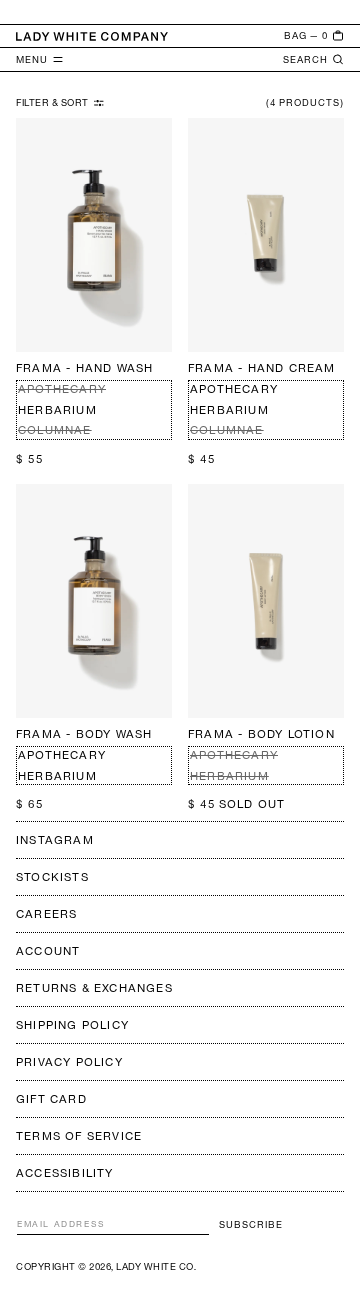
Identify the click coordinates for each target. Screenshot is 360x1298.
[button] (314, 36)
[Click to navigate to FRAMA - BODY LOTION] (266, 601)
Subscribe (251, 1224)
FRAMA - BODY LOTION (261, 734)
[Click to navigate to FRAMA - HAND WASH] (94, 235)
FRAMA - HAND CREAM (262, 368)
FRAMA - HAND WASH (84, 368)
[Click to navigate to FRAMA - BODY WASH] (94, 601)
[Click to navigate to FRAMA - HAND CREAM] (266, 235)
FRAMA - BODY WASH (84, 734)
